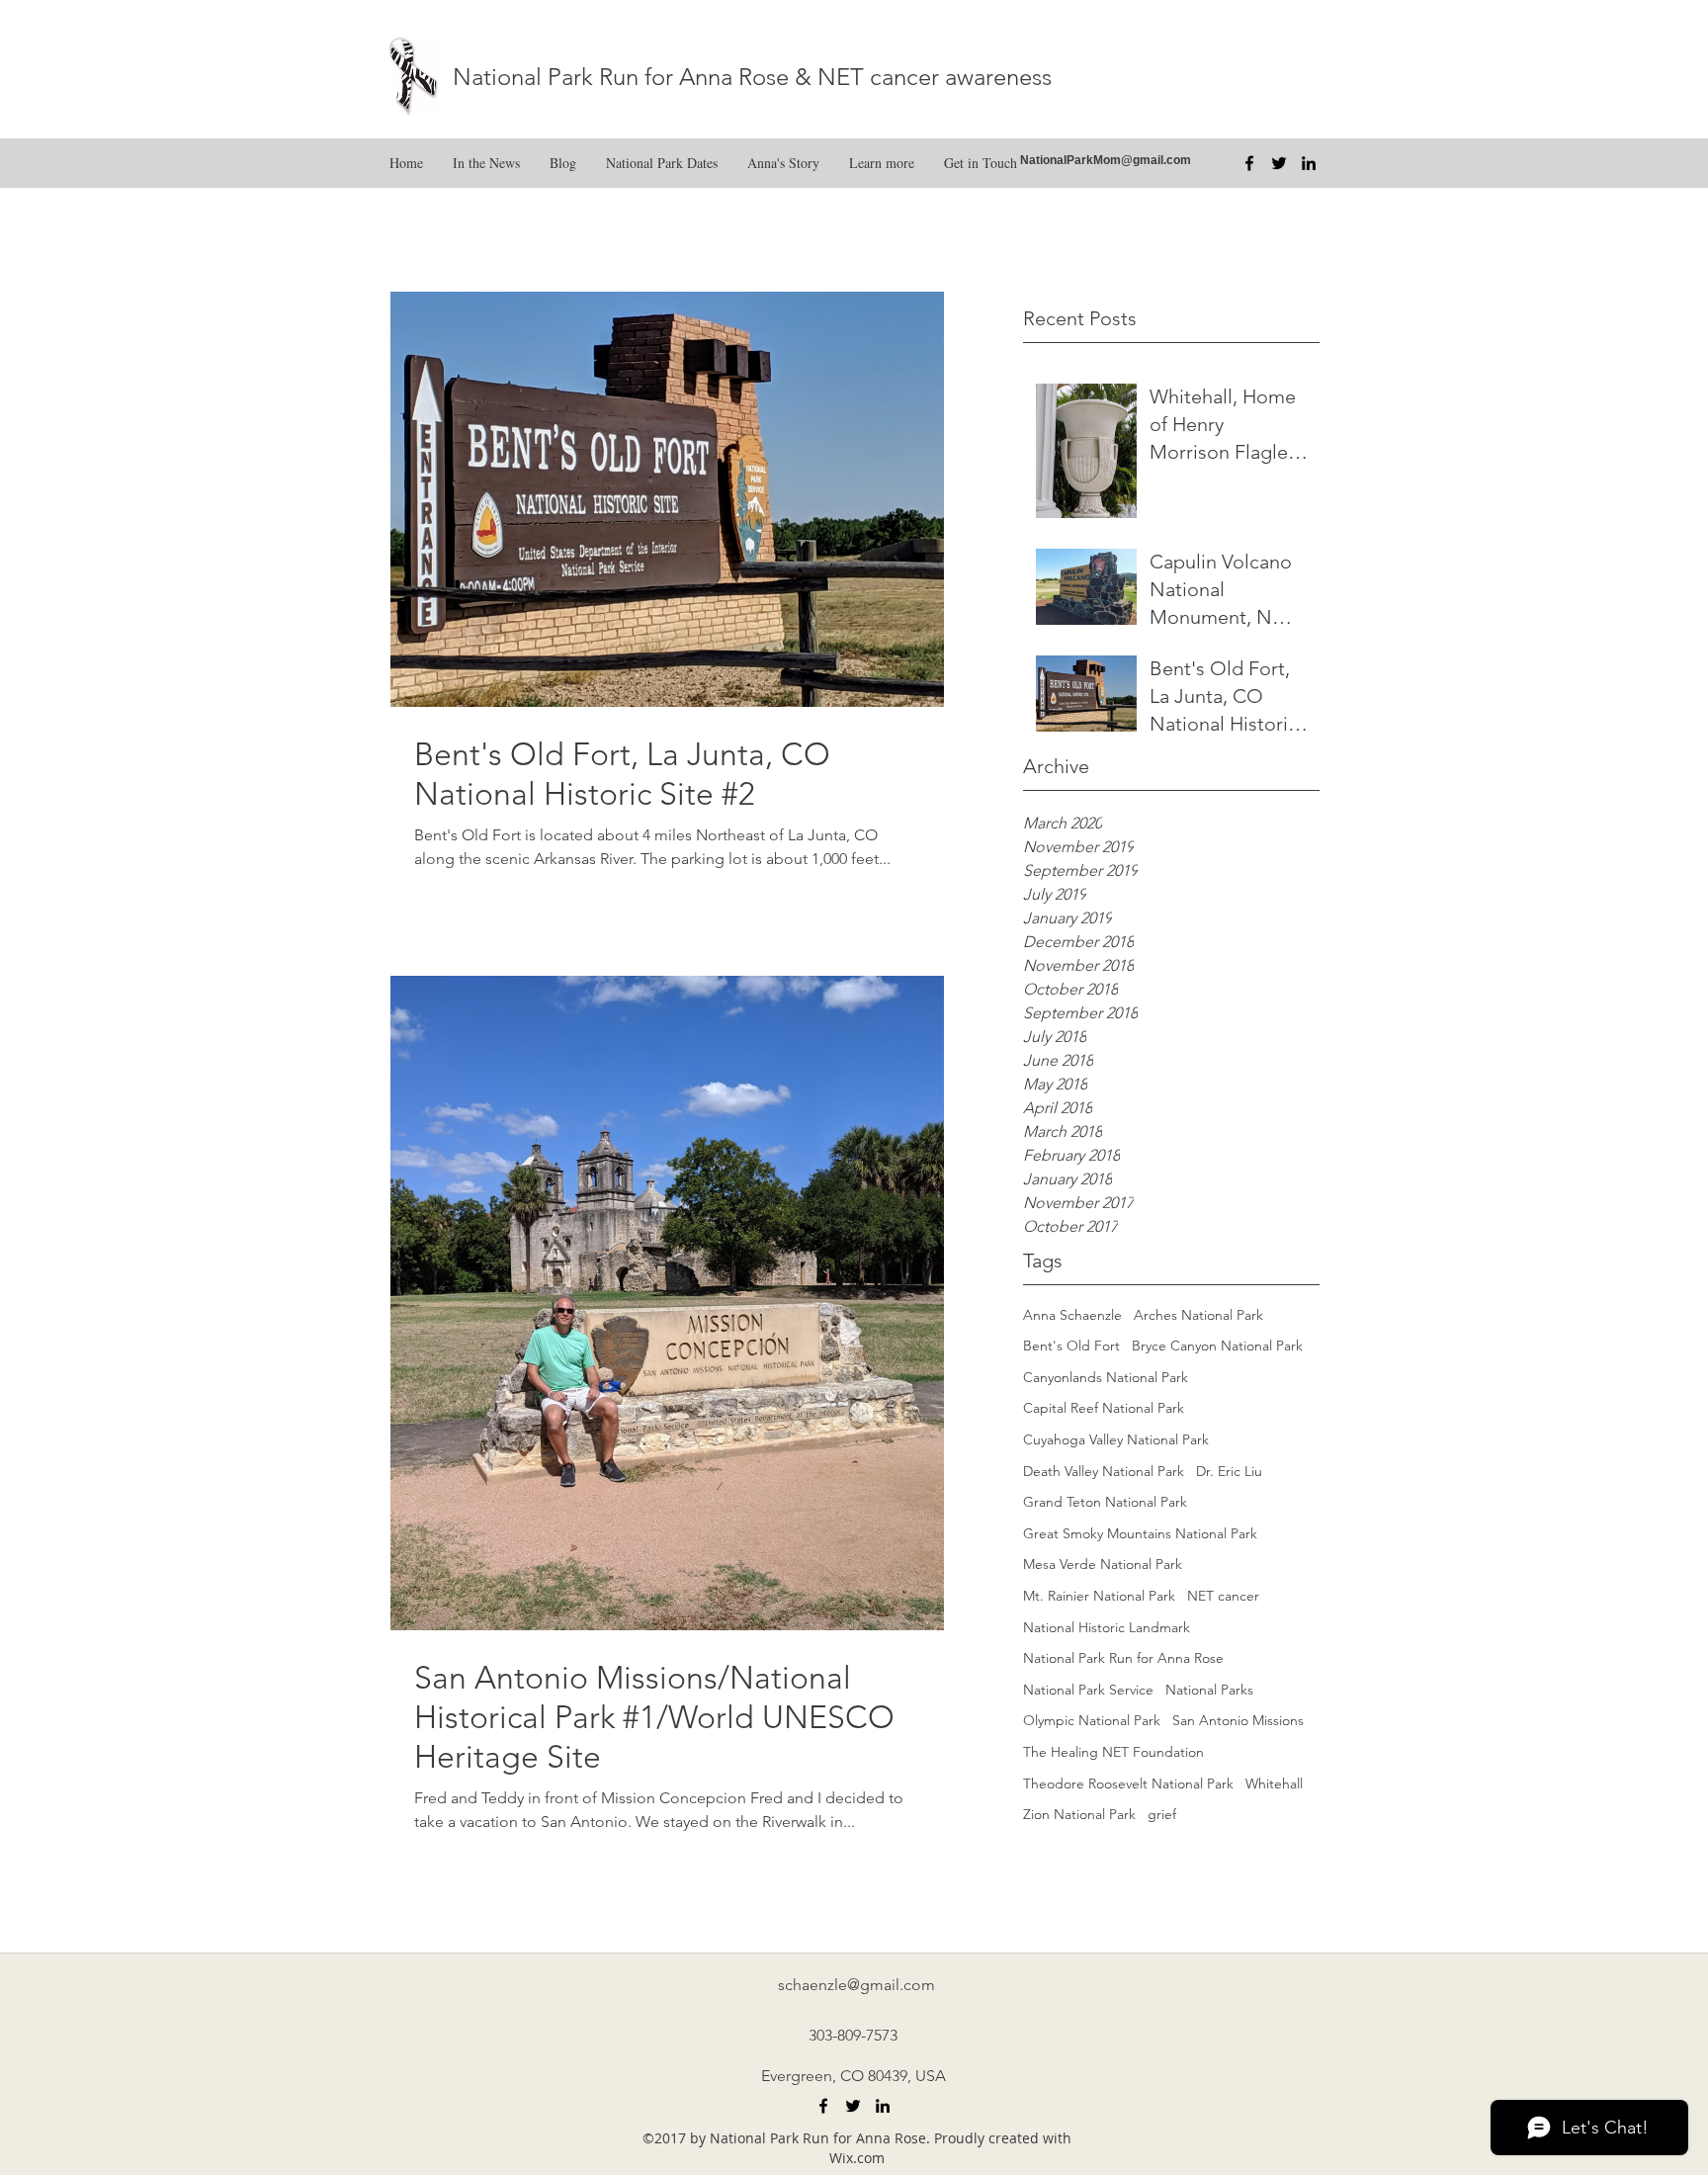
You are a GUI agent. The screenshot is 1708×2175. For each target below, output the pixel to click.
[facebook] (1249, 163)
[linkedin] (1309, 163)
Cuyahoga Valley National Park (1116, 1439)
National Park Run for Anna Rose (1123, 1658)
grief (1162, 1814)
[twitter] (1279, 163)
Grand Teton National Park (1105, 1502)
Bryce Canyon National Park (1217, 1346)
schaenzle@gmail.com (856, 1985)
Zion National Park (1079, 1814)
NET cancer (1223, 1596)
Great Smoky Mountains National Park (1140, 1533)
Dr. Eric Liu (1229, 1471)
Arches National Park (1198, 1315)
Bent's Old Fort (1071, 1346)
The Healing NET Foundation (1113, 1752)
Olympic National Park (1092, 1720)
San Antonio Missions (1238, 1720)
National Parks (1209, 1690)
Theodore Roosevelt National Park (1128, 1783)
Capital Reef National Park (1104, 1408)
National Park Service (1088, 1690)
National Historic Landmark (1107, 1627)
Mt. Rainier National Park (1099, 1596)
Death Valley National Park (1104, 1471)
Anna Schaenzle (1072, 1315)
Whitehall (1274, 1783)
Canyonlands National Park (1106, 1377)
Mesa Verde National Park (1103, 1564)
